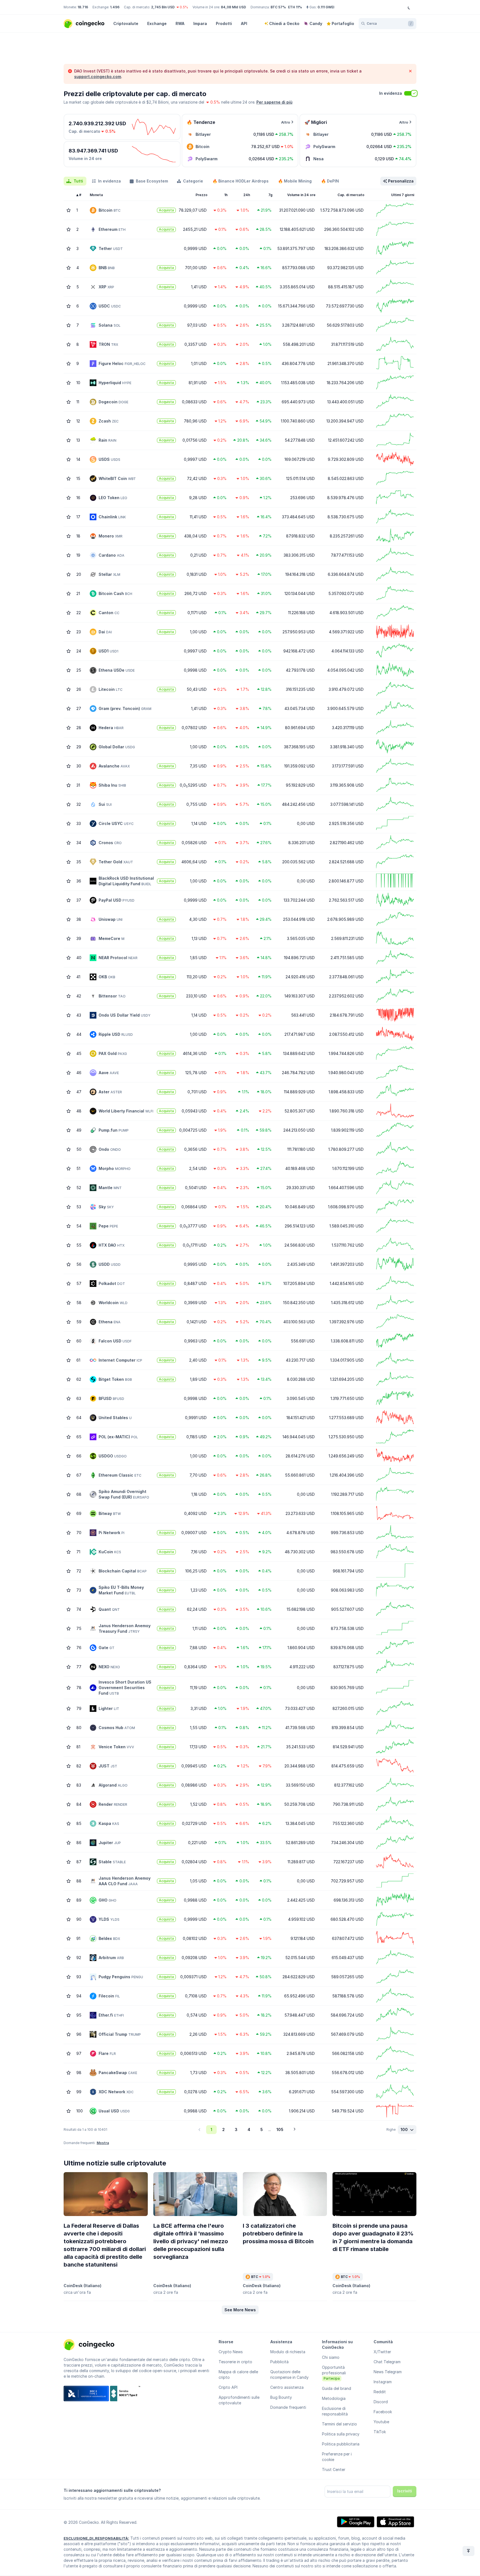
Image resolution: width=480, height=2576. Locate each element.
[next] (294, 2130)
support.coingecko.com (98, 77)
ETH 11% (295, 7)
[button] (240, 2310)
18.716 (83, 7)
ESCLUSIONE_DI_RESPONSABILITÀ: (96, 2538)
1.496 (115, 7)
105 (280, 2129)
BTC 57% (278, 7)
